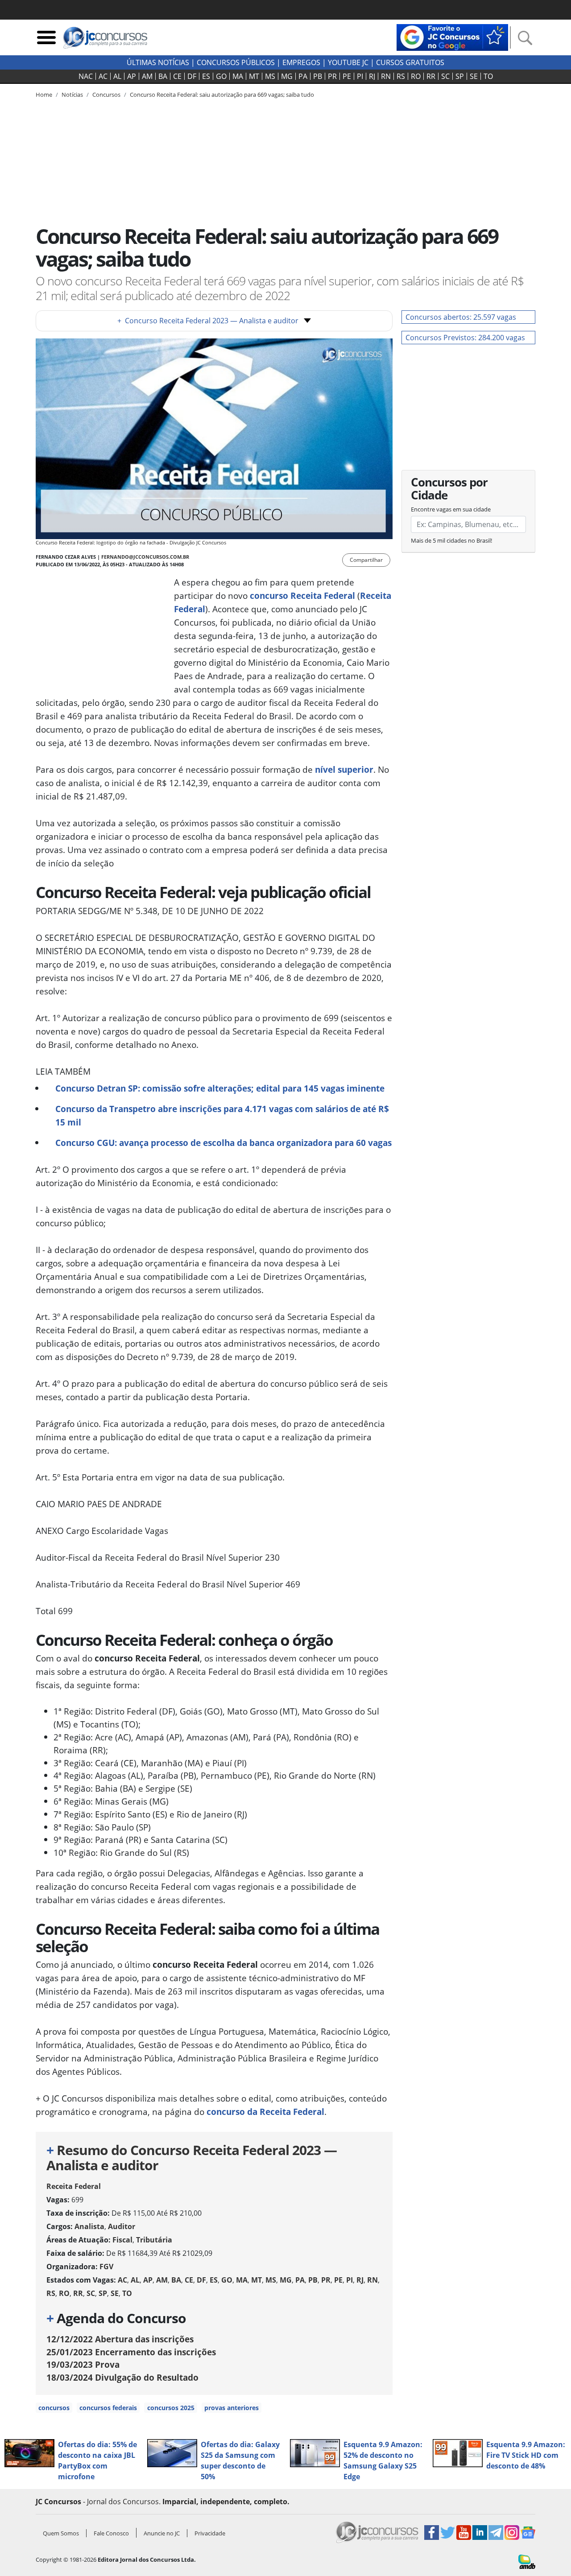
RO (416, 76)
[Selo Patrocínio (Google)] (452, 37)
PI (360, 76)
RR (431, 76)
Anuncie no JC (162, 2533)
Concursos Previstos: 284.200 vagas (465, 338)
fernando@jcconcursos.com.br (145, 557)
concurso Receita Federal (302, 596)
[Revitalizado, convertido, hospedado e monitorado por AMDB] (527, 2561)
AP (132, 76)
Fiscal (122, 2240)
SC (445, 76)
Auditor (122, 2226)
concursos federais (108, 2408)
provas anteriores (232, 2408)
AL (117, 76)
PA (303, 76)
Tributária (154, 2240)
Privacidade (210, 2533)
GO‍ (221, 76)
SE (474, 76)
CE (177, 76)
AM (147, 76)
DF (192, 76)
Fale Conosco (111, 2533)
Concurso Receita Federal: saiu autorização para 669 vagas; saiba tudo (222, 95)
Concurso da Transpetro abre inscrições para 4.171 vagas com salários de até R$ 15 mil (222, 1115)
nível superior (344, 769)
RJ (372, 76)
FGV (106, 2267)
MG (287, 76)
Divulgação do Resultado (122, 2377)
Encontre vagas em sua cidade (451, 509)
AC (103, 76)
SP (460, 76)
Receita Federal (74, 2186)
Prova (83, 2364)
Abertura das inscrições (120, 2339)
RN (386, 76)
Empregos (301, 62)
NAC (86, 76)
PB (318, 76)
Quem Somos (61, 2533)
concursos (54, 2408)
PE (347, 76)
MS (270, 76)
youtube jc (348, 62)
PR (332, 76)
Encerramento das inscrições (131, 2352)
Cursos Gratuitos (410, 62)
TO (488, 76)
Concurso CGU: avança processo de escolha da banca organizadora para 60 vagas (223, 1143)
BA (163, 76)
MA (238, 76)
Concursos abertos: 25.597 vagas (461, 317)
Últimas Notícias (158, 62)
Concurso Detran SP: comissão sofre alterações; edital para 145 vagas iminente (220, 1088)
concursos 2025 (171, 2408)
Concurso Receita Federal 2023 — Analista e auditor (208, 321)
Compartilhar (366, 560)
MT (254, 76)
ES (206, 76)
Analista (89, 2226)
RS (401, 76)
